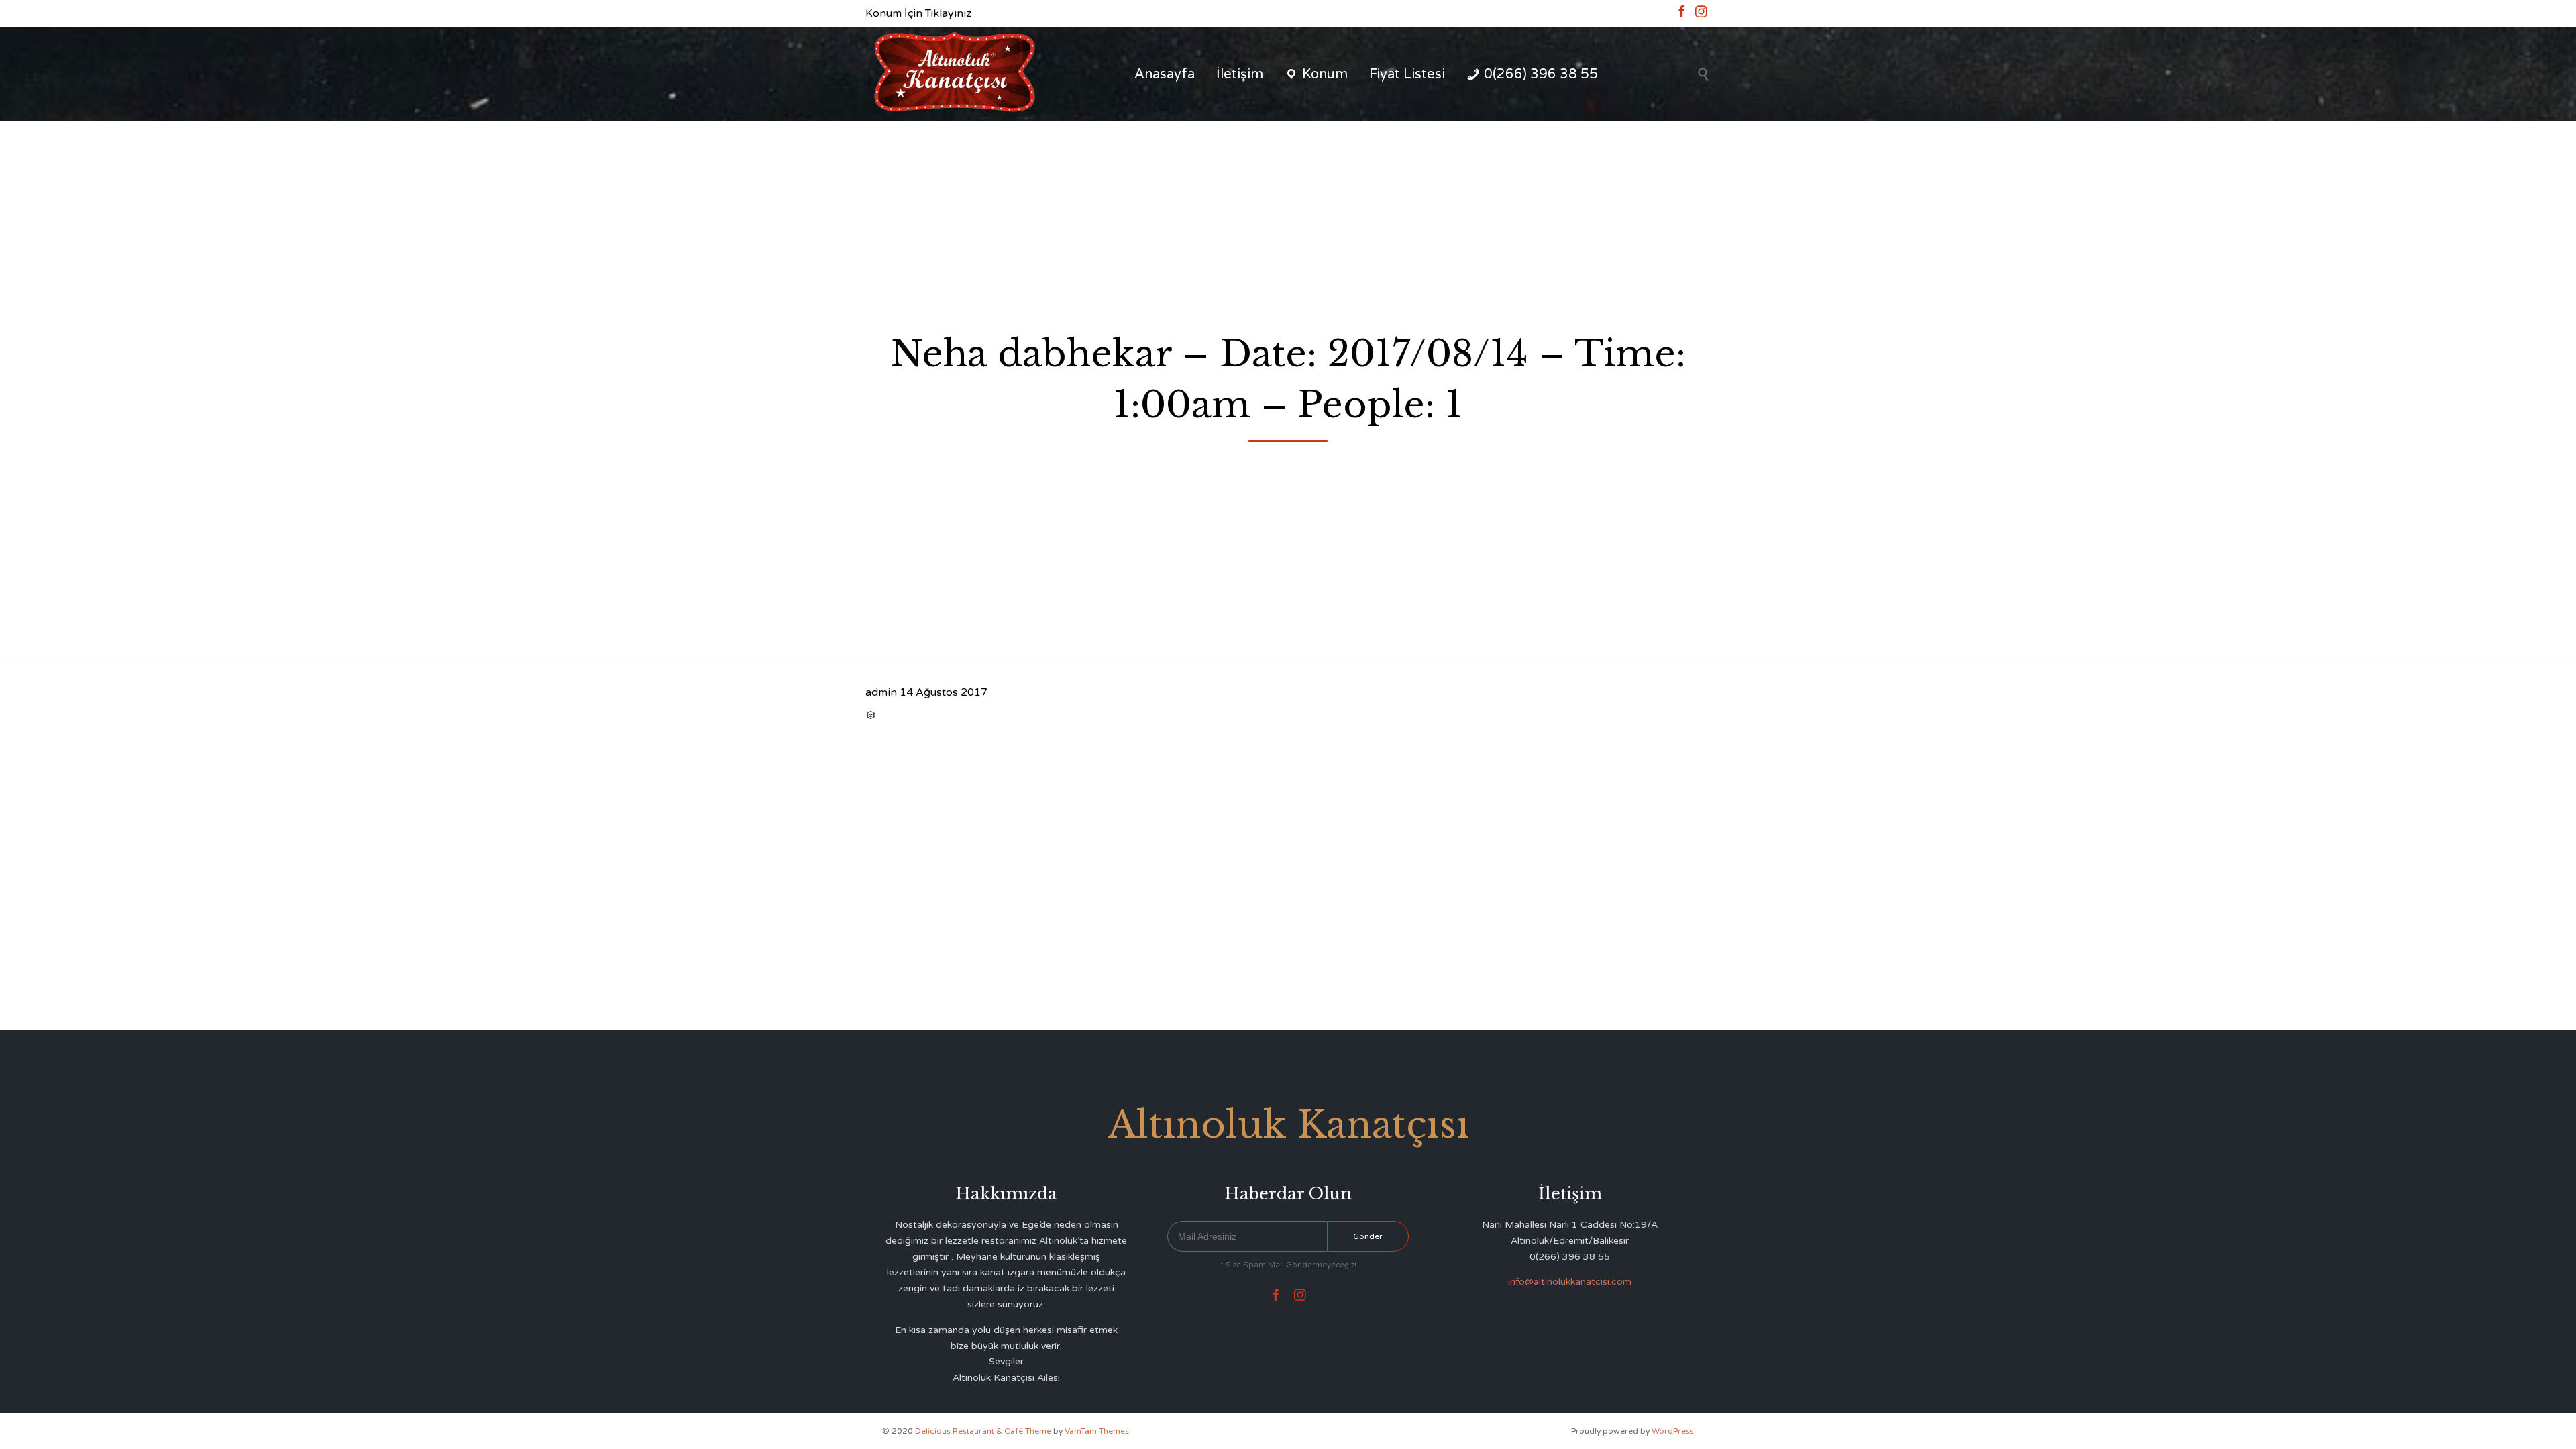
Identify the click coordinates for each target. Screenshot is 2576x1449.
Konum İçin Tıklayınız (918, 13)
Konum (1325, 74)
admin (881, 692)
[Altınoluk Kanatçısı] (954, 74)
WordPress (1673, 1431)
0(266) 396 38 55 (1541, 74)
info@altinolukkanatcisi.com (1570, 1282)
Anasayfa (1165, 74)
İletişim (1240, 74)
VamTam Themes (1097, 1431)
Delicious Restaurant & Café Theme (983, 1431)
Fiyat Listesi (1407, 74)
